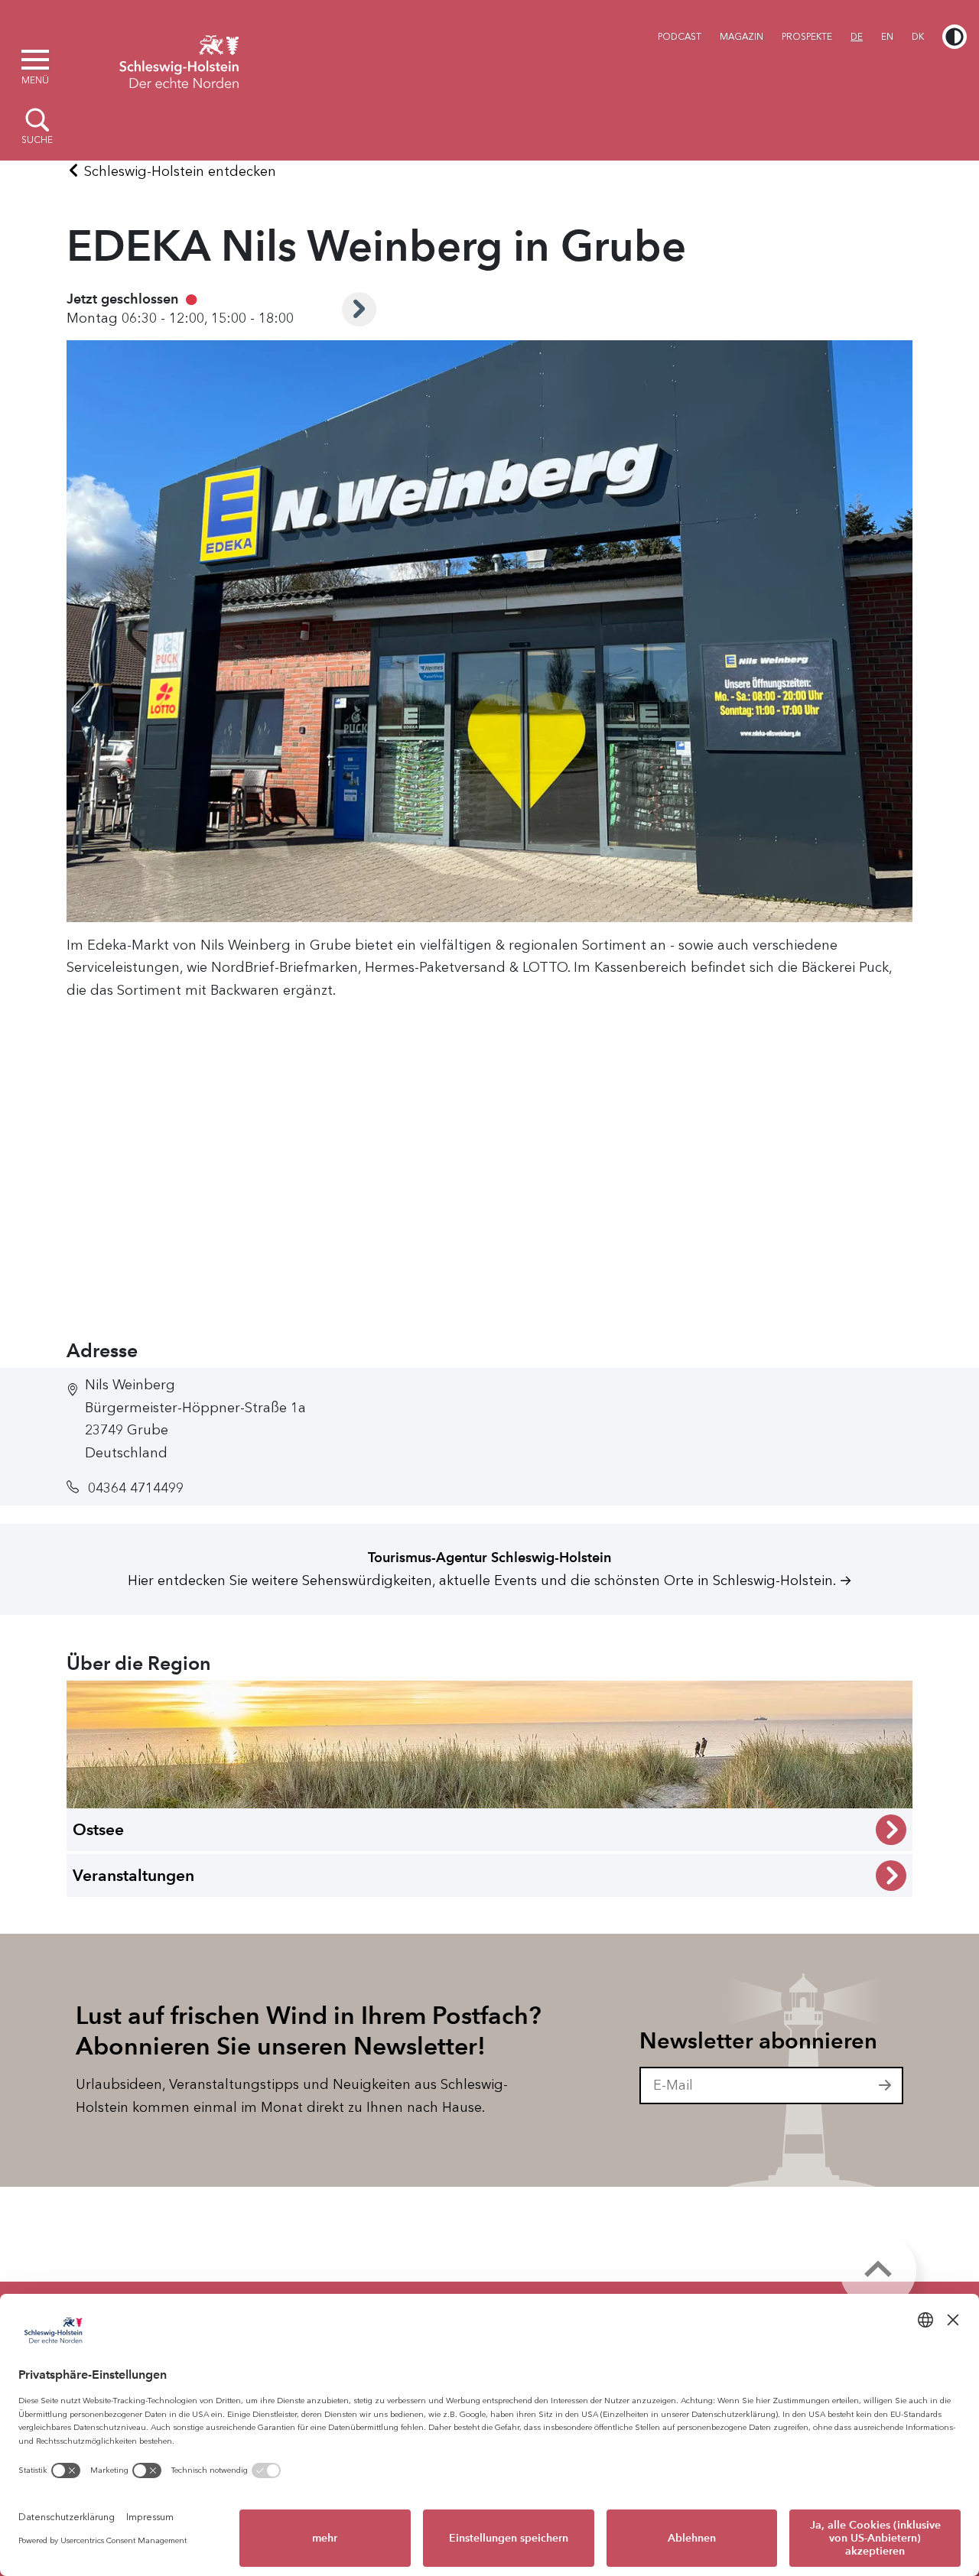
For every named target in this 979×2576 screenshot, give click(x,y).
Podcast (680, 37)
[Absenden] (886, 2086)
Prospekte (807, 37)
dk (918, 37)
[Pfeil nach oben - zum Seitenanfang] (878, 2270)
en (887, 37)
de (857, 37)
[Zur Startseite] (179, 60)
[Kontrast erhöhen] (955, 37)
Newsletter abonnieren (758, 2041)
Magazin (742, 37)
